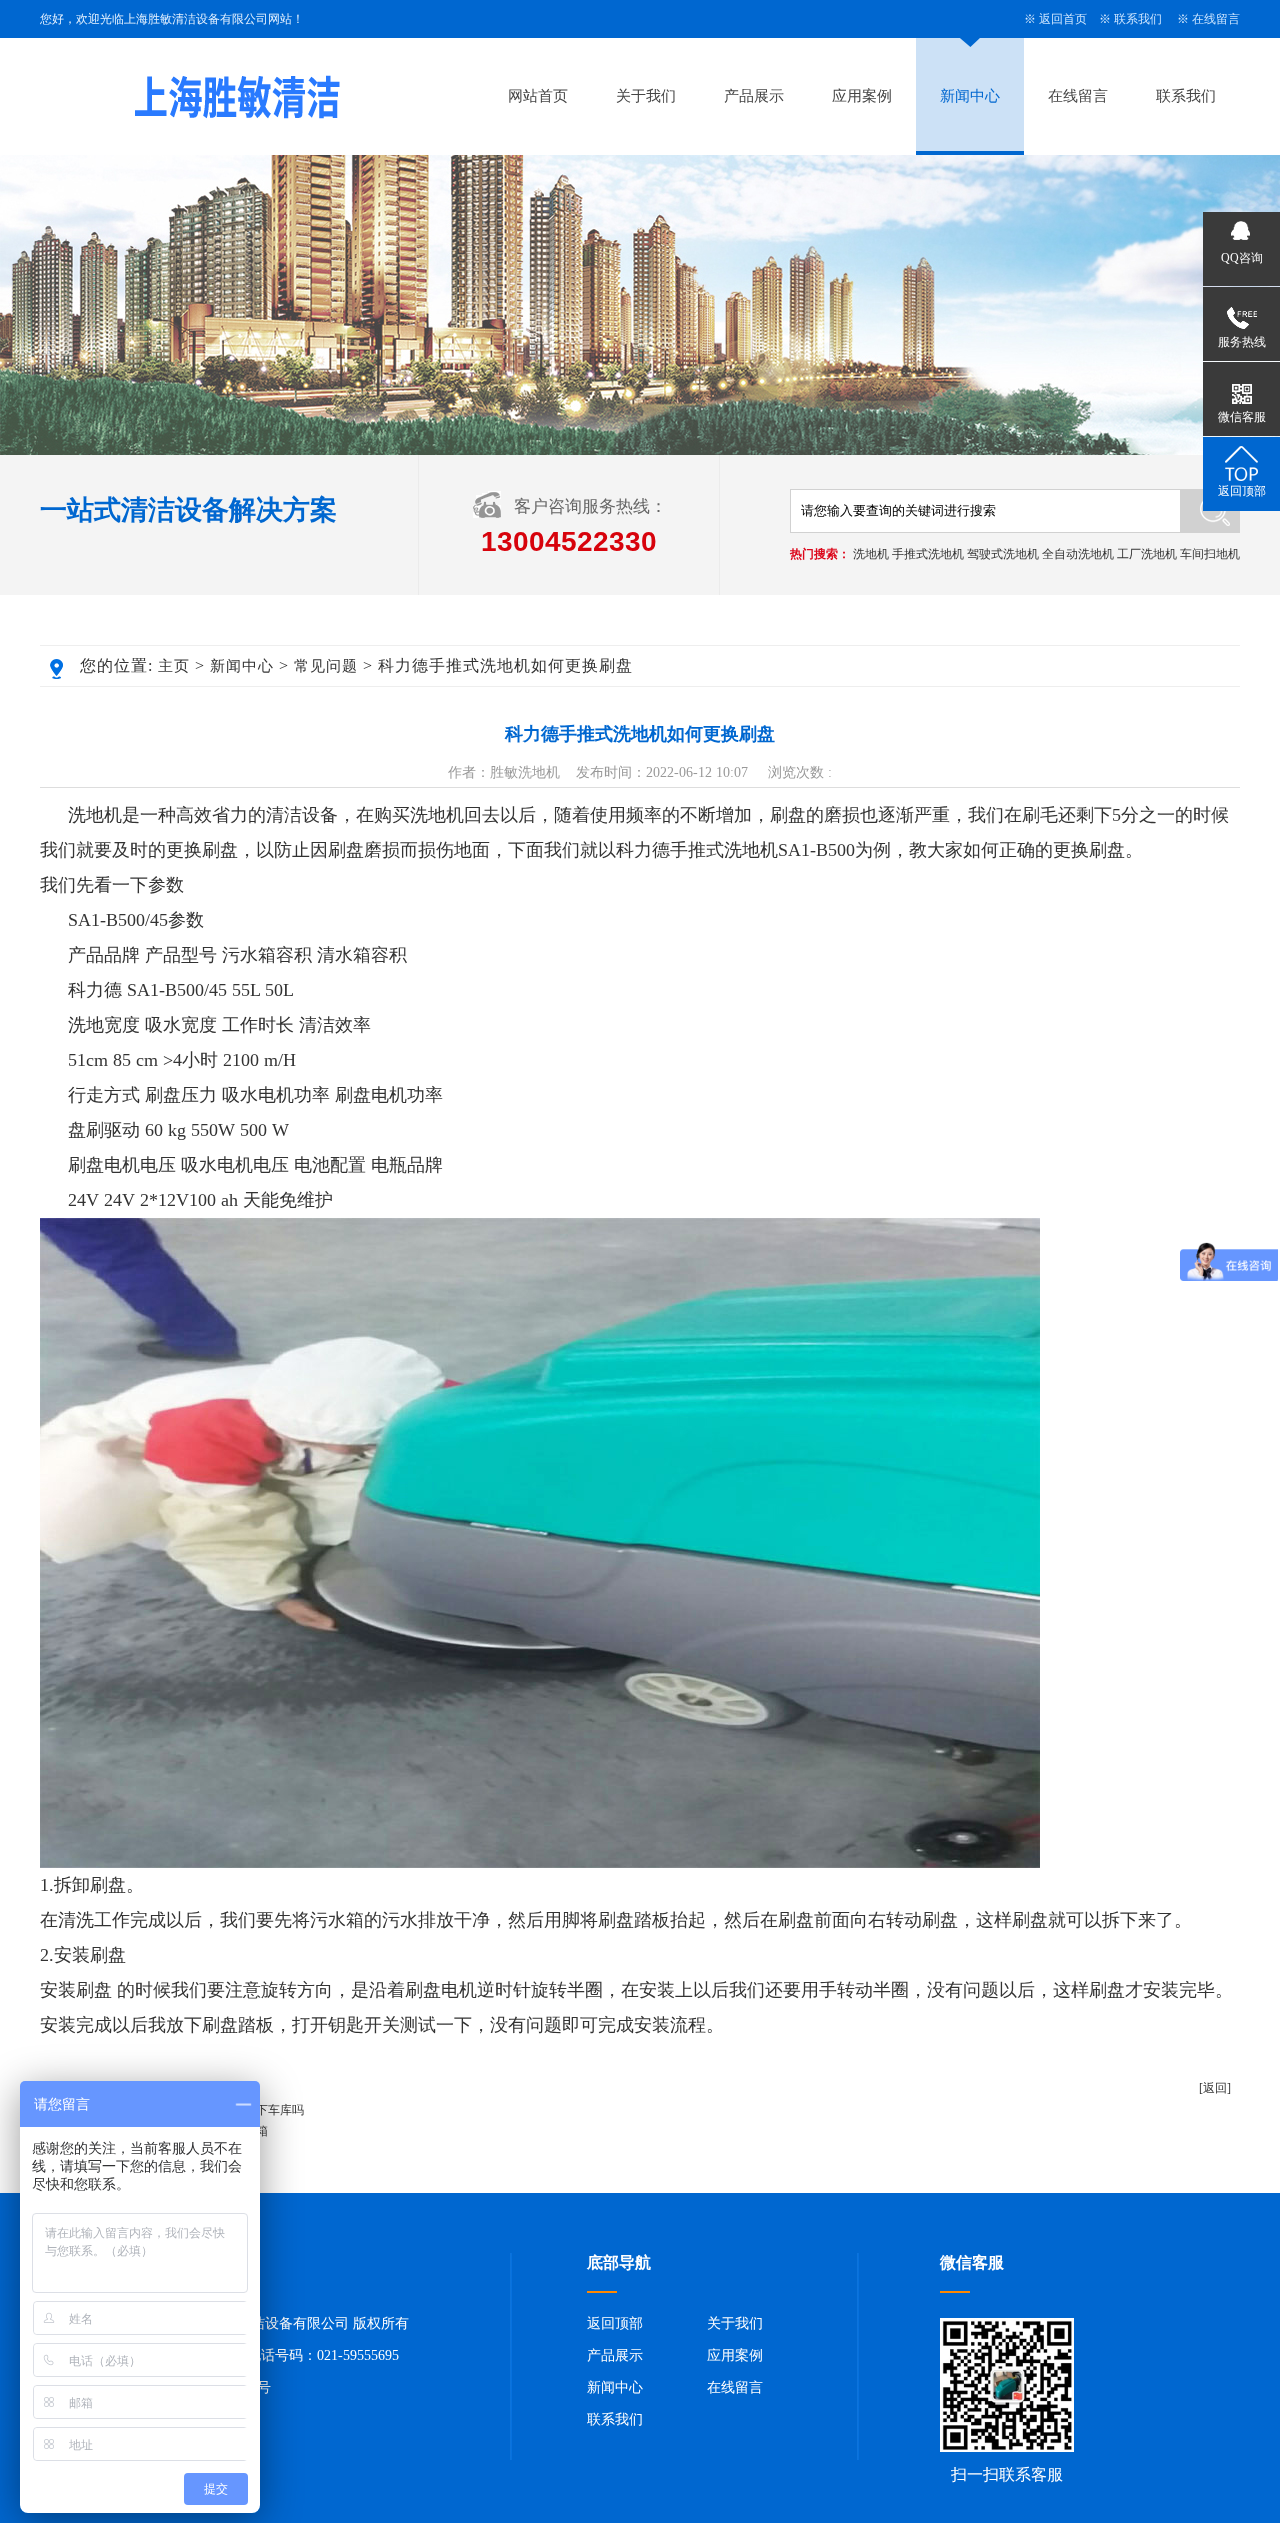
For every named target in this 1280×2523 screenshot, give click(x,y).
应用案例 (862, 96)
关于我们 (646, 96)
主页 (174, 666)
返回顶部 (615, 2323)
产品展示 (754, 96)
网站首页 (538, 96)
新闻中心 (970, 96)
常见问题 (326, 666)
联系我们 (1138, 19)
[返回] (1215, 2088)
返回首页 (1063, 19)
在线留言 (1216, 19)
